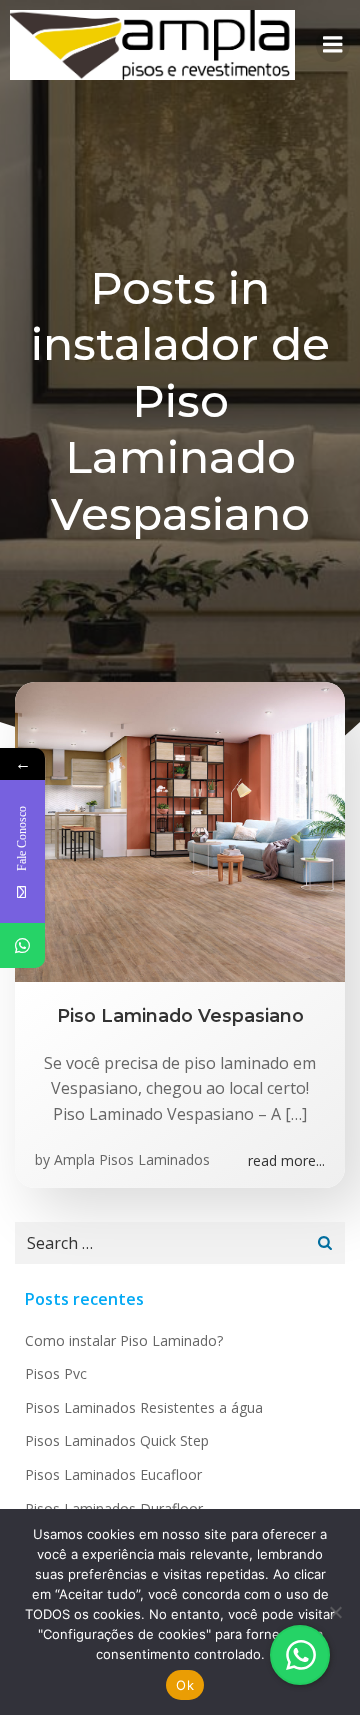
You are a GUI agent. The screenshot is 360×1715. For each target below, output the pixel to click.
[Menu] (333, 45)
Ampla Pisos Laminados (132, 1159)
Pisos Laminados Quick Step (117, 1440)
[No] (335, 1612)
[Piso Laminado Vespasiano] (180, 830)
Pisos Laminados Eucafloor (113, 1474)
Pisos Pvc (56, 1373)
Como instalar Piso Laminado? (124, 1340)
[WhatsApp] (22, 945)
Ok (185, 1685)
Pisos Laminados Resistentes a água (144, 1407)
